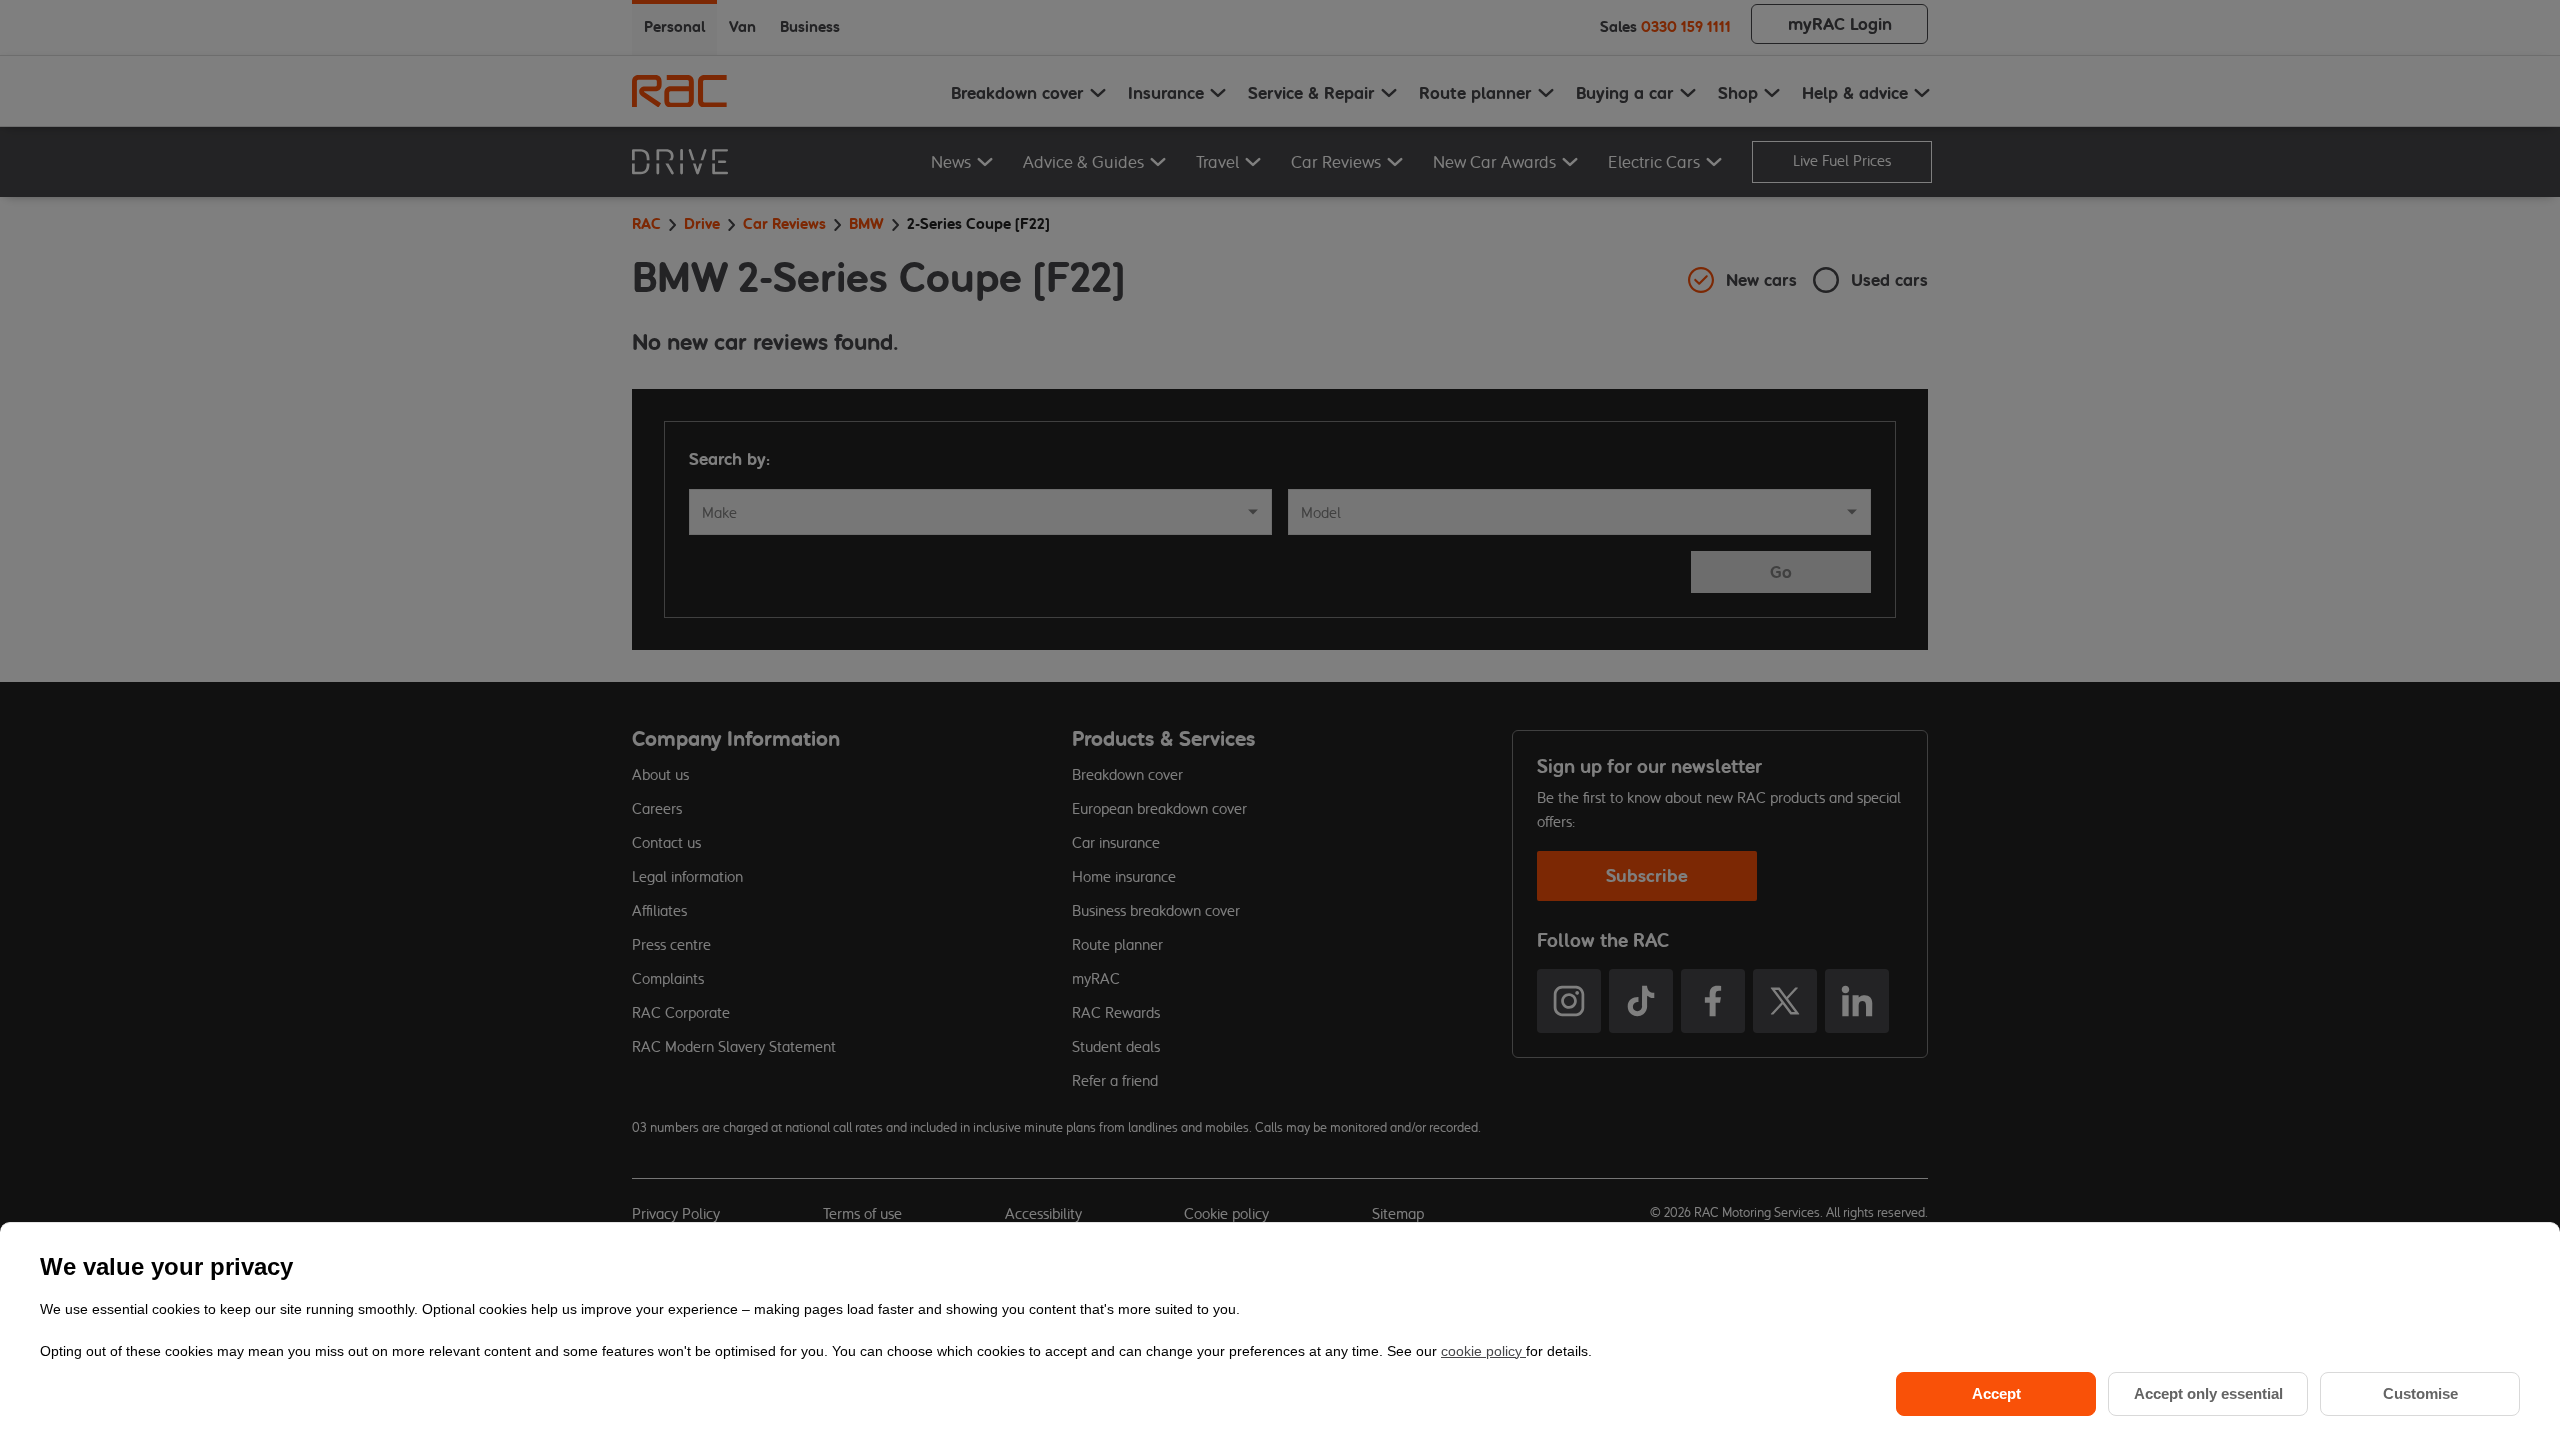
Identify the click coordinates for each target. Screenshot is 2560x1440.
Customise (2420, 1393)
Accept (1996, 1393)
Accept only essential (2208, 1393)
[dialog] (1280, 1331)
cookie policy (1483, 1351)
